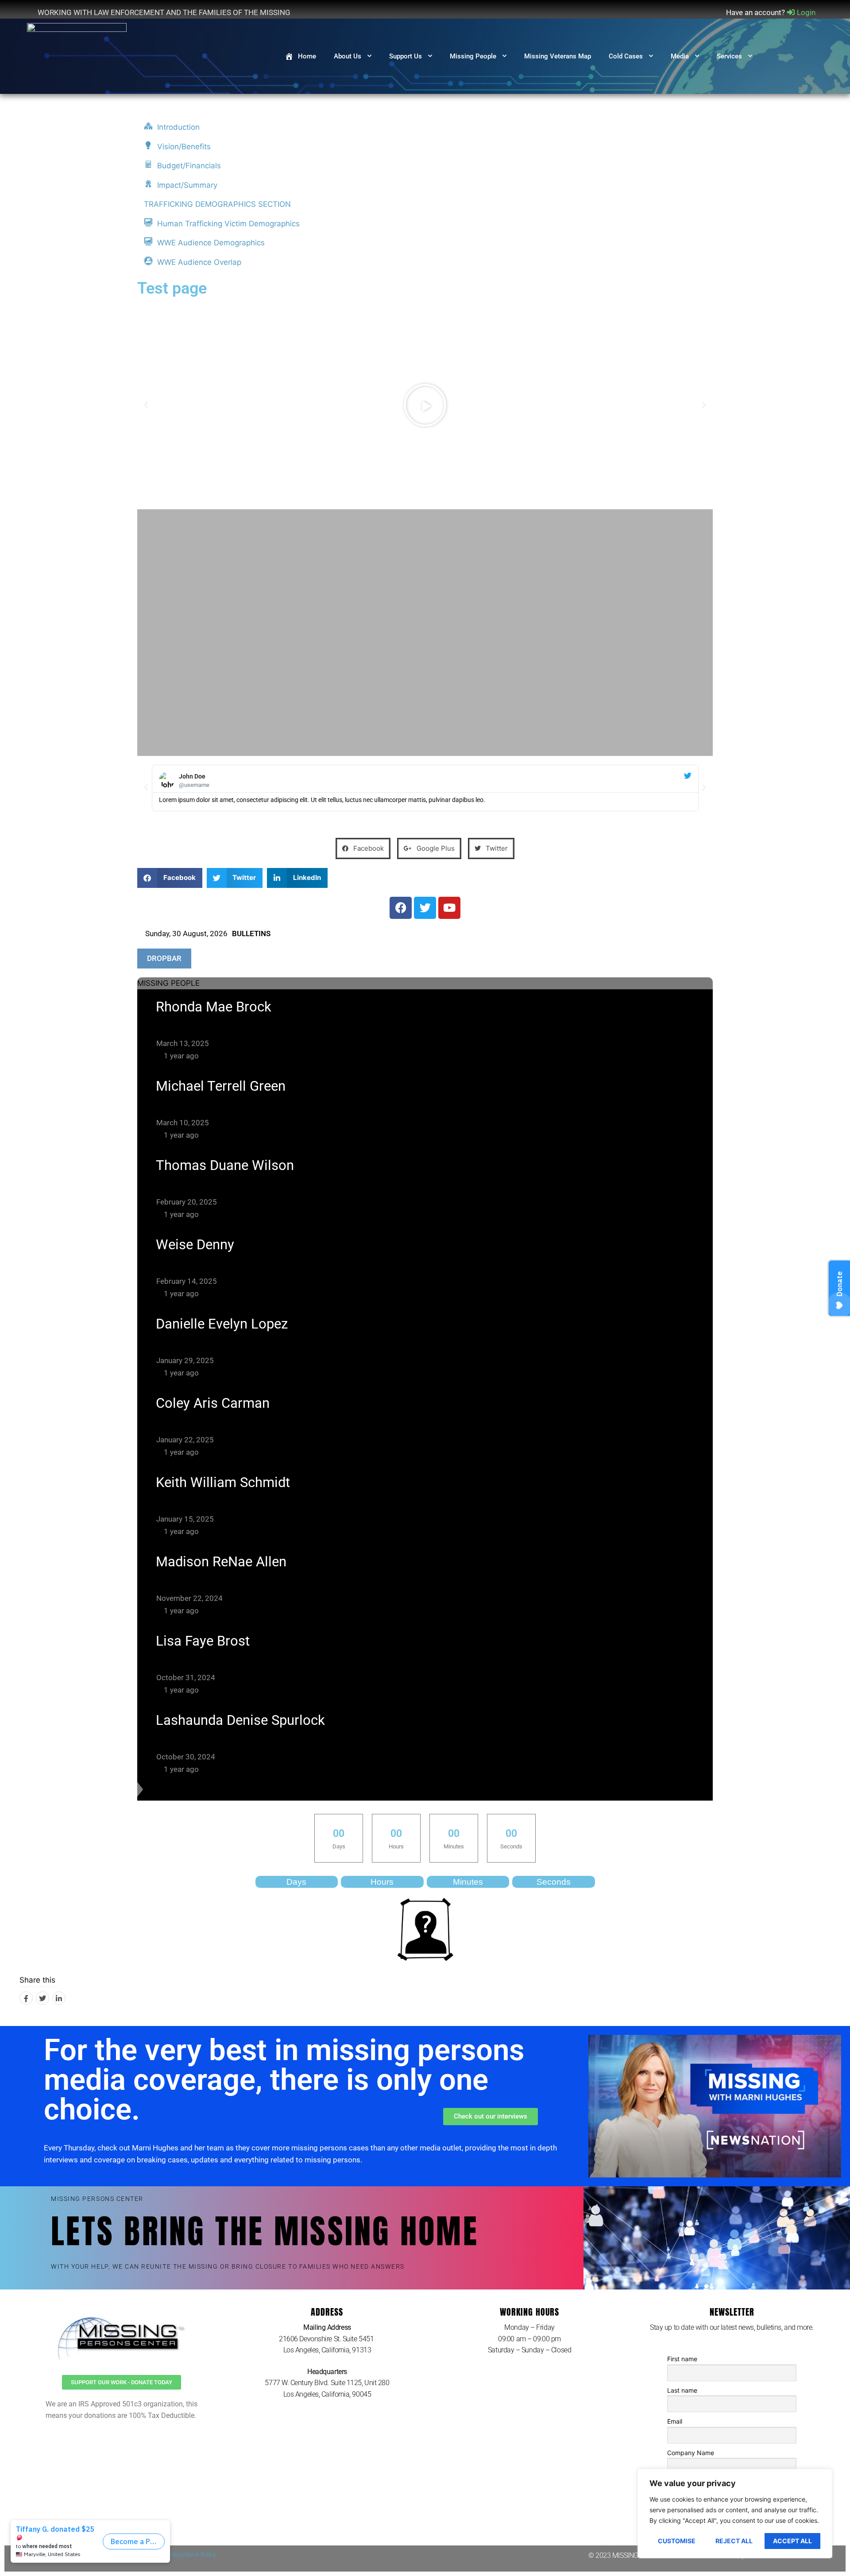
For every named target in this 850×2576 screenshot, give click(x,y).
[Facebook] (26, 1998)
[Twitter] (42, 1998)
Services (729, 56)
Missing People (473, 56)
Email (675, 2421)
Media (680, 56)
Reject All (734, 2541)
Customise (677, 2541)
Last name (682, 2390)
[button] (146, 405)
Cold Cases (626, 56)
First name (682, 2359)
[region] (735, 2514)
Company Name (691, 2453)
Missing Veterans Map (558, 56)
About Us (348, 56)
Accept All (792, 2541)
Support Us (406, 56)
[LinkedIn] (59, 1998)
